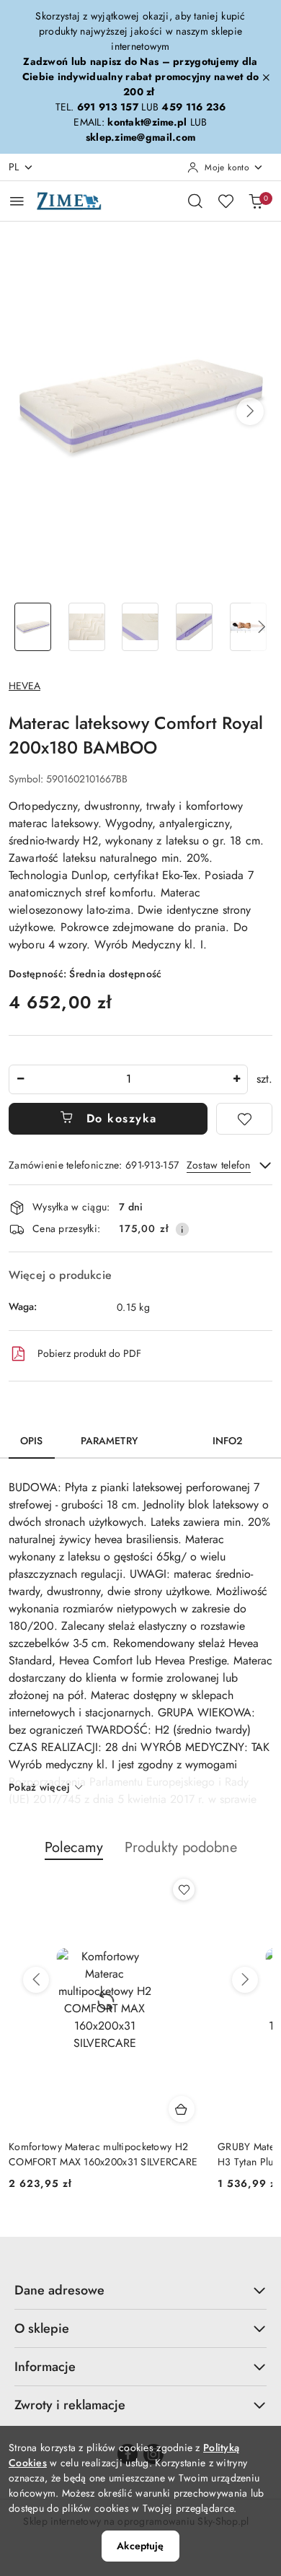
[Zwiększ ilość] (236, 1079)
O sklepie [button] (42, 2328)
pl (14, 167)
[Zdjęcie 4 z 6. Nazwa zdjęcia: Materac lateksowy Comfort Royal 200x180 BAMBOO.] (194, 627)
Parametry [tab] (109, 1441)
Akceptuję (140, 2546)
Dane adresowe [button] (59, 2290)
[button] (250, 411)
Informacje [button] (45, 2367)
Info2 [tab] (228, 1441)
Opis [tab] (32, 1441)
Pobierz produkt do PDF (89, 1353)
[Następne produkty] (245, 1980)
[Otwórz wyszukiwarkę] (195, 201)
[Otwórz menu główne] (17, 201)
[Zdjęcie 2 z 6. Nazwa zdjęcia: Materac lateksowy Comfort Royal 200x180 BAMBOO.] (87, 627)
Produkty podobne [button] (181, 1847)
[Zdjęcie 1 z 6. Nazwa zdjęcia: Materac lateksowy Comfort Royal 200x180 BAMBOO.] (33, 627)
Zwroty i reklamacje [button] (70, 2405)
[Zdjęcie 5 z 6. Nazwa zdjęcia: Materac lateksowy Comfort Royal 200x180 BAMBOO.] (248, 627)
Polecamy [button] (74, 1847)
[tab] (175, 1436)
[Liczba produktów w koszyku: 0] (256, 201)
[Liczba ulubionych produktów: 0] (226, 201)
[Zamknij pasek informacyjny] (266, 77)
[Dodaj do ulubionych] (244, 1119)
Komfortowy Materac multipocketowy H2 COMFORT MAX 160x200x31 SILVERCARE (103, 2154)
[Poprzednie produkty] (36, 1980)
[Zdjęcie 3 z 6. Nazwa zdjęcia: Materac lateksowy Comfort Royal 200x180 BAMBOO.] (141, 627)
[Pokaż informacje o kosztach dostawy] (182, 1229)
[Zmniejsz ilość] (20, 1079)
